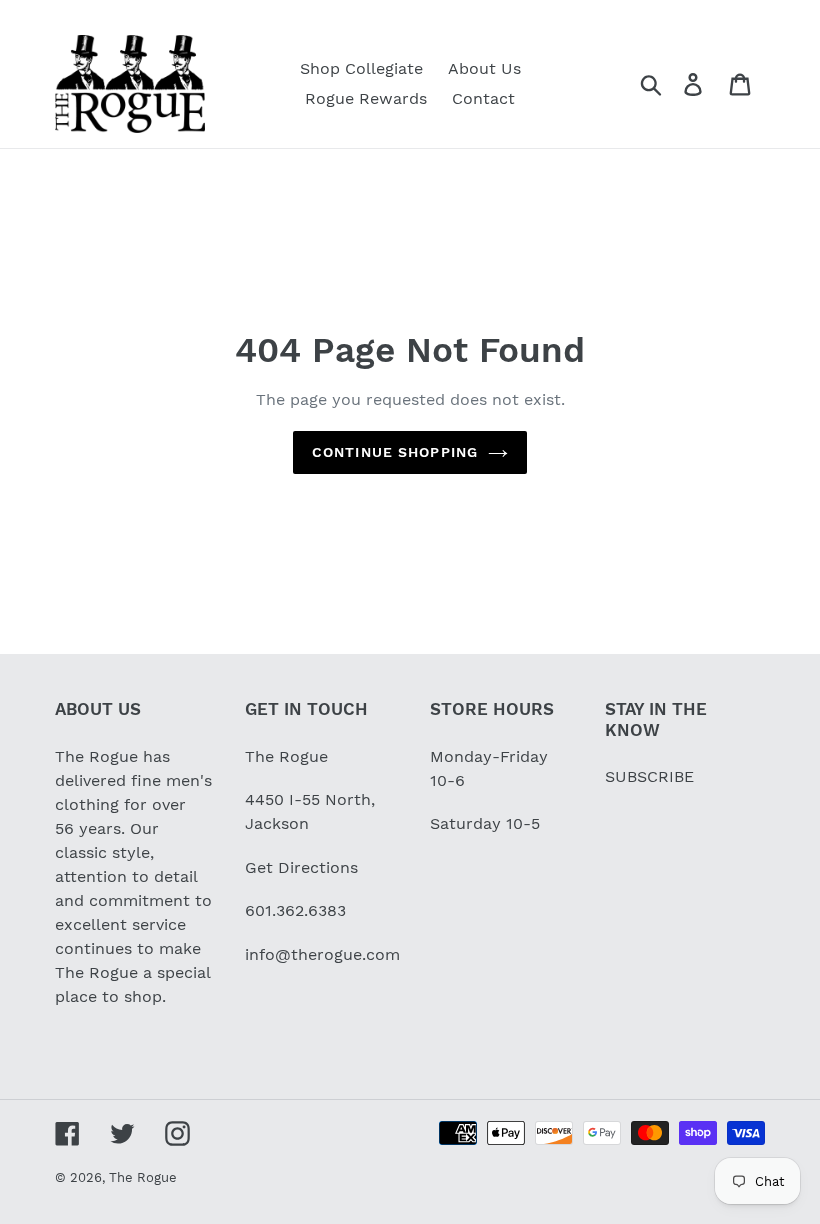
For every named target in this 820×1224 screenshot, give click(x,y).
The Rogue (143, 1177)
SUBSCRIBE (649, 776)
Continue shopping (395, 452)
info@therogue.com (322, 954)
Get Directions (301, 867)
